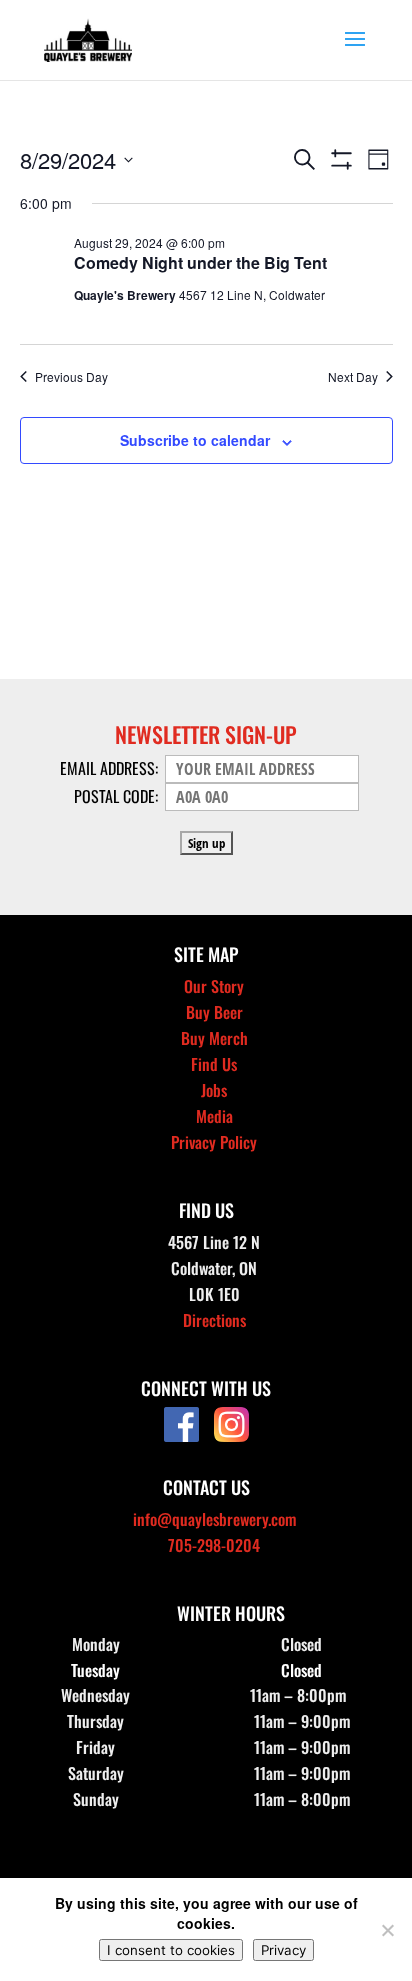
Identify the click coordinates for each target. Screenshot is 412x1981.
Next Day (353, 377)
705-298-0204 (214, 1545)
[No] (387, 1930)
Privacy (283, 1950)
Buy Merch (214, 1038)
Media (214, 1116)
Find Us (214, 1064)
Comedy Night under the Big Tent (200, 262)
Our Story (214, 986)
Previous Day (71, 377)
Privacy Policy (214, 1142)
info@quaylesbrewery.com (214, 1519)
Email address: (111, 768)
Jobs (214, 1090)
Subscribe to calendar (195, 440)
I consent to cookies (171, 1950)
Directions (214, 1320)
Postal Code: (118, 796)
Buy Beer (214, 1012)
